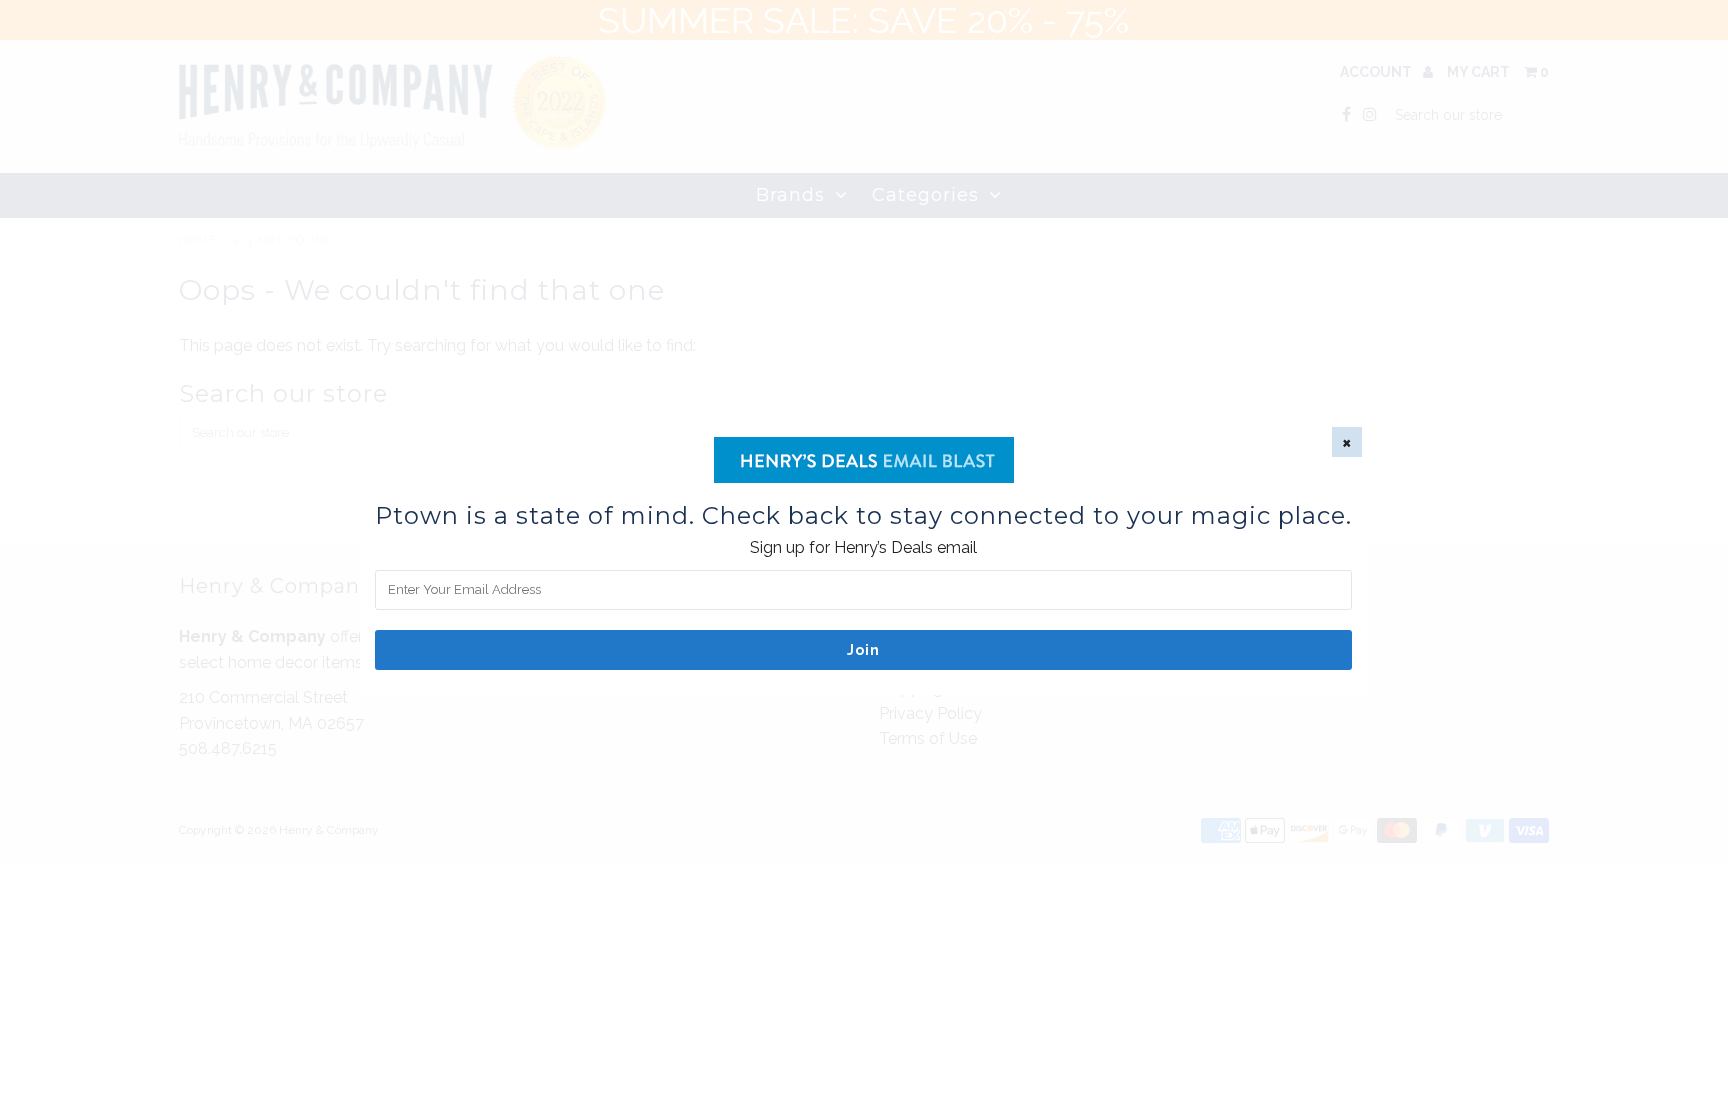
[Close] (1347, 442)
